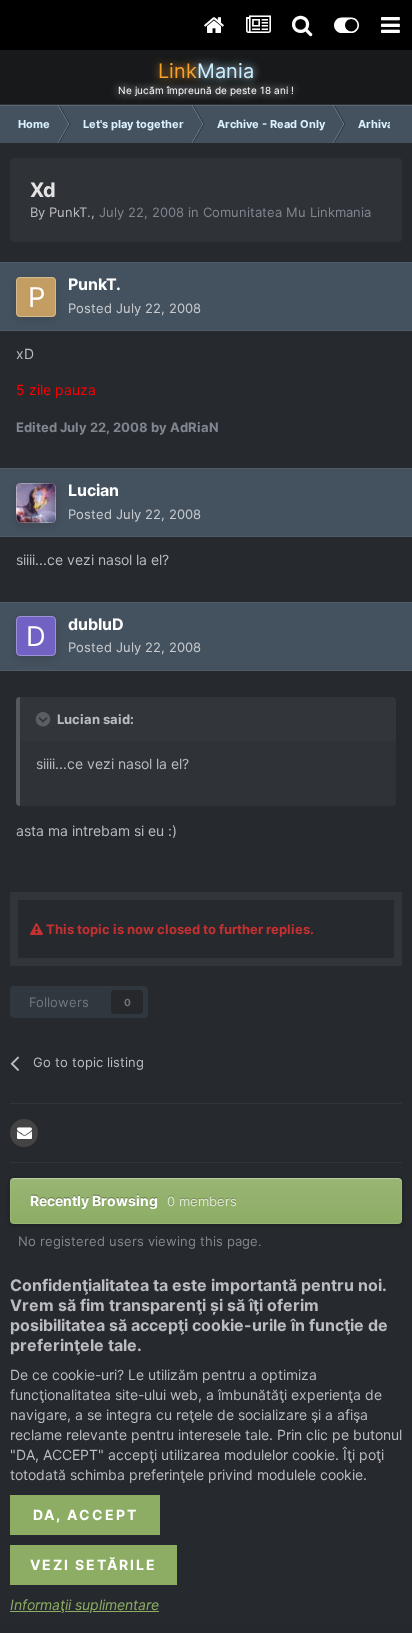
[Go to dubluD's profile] (36, 636)
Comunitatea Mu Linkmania (287, 212)
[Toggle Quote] (45, 719)
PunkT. (70, 212)
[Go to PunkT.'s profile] (36, 297)
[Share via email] (24, 1133)
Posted (134, 308)
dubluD (96, 624)
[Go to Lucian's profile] (36, 503)
